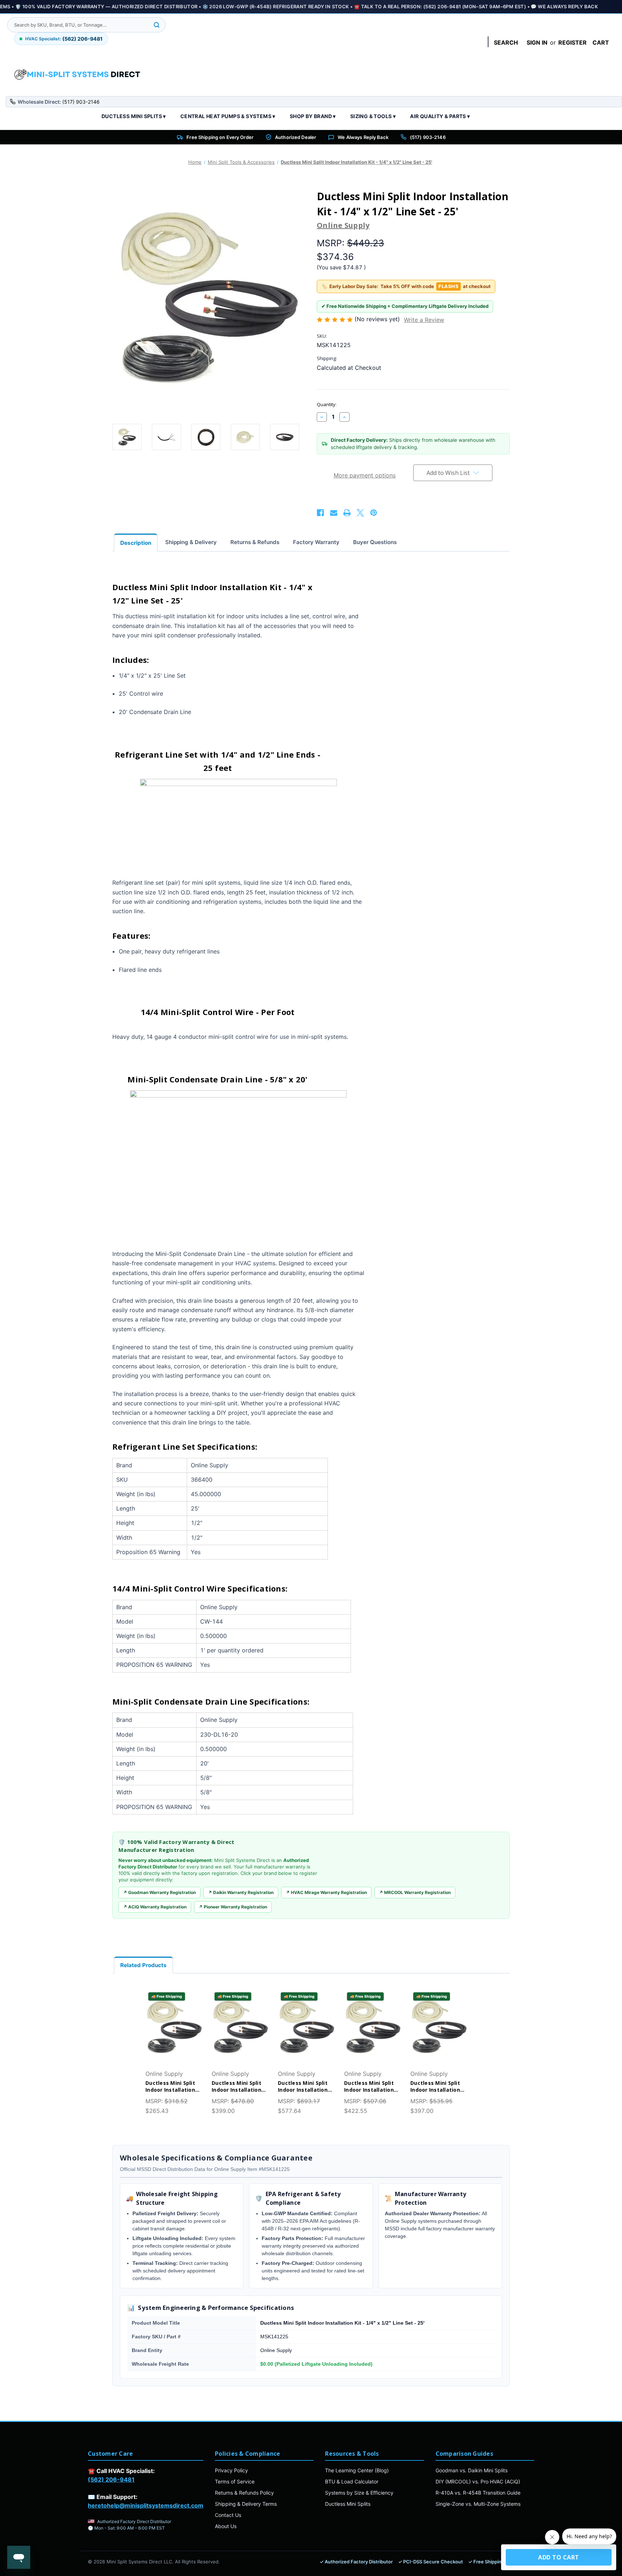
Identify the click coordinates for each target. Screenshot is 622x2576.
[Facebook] (320, 513)
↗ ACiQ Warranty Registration (155, 1907)
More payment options (365, 475)
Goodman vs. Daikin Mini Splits (472, 2470)
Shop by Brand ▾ (313, 116)
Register (573, 42)
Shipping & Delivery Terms (246, 2504)
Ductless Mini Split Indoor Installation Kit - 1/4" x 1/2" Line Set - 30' (238, 2087)
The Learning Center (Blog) (357, 2470)
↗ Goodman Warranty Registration (159, 1892)
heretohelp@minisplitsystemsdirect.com (146, 2505)
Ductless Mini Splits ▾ (134, 116)
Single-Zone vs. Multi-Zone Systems (478, 2504)
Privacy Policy (231, 2470)
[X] (360, 513)
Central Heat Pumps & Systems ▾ (228, 116)
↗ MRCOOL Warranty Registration (415, 1892)
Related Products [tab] (143, 1965)
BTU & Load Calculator (352, 2481)
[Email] (334, 513)
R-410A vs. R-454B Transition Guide (478, 2493)
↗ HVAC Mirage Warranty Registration (326, 1892)
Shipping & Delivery (191, 542)
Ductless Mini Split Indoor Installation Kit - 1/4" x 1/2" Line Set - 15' (172, 2087)
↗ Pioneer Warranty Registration (233, 1907)
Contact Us (228, 2515)
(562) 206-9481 (111, 2479)
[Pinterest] (374, 513)
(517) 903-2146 (428, 137)
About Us (226, 2526)
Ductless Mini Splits (348, 2504)
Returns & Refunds (255, 542)
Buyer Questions (375, 542)
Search (506, 42)
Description (136, 543)
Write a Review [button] (424, 320)
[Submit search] (157, 25)
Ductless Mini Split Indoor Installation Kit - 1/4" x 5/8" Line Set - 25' (437, 2087)
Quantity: (327, 404)
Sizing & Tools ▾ (373, 116)
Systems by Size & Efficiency (359, 2493)
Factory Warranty (316, 542)
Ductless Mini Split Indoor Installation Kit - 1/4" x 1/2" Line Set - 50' (305, 2087)
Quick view (174, 2020)
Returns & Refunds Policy (244, 2493)
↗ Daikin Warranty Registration (241, 1892)
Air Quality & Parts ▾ (440, 116)
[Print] (347, 513)
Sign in (537, 42)
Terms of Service (235, 2481)
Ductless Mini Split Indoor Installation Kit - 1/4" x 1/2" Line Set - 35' (371, 2087)
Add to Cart (174, 2034)
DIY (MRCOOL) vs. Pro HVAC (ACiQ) (478, 2481)
